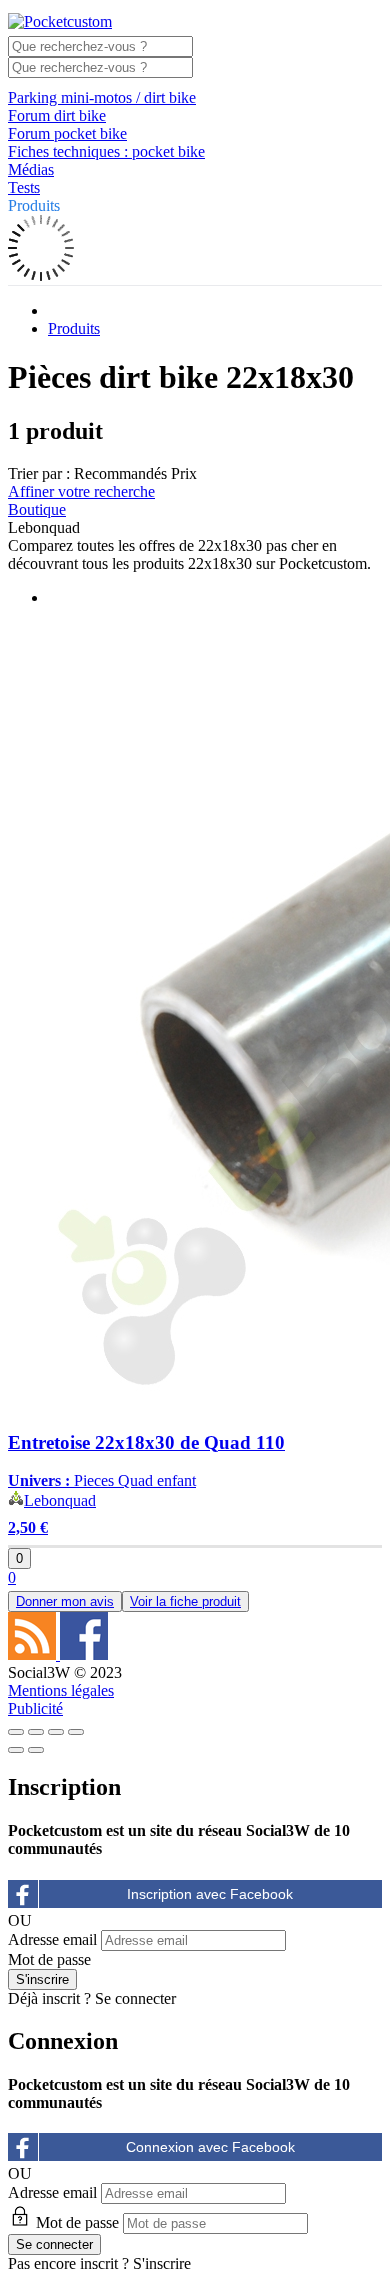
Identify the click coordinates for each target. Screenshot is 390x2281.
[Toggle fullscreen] (56, 1732)
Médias (31, 169)
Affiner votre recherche (81, 491)
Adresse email (52, 1939)
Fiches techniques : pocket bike (106, 151)
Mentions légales (61, 1690)
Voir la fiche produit (185, 1601)
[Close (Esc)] (16, 1732)
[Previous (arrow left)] (16, 1750)
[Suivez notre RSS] (34, 1654)
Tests (24, 187)
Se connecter (135, 1998)
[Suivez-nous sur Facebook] (84, 1654)
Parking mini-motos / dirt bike (102, 97)
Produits (34, 205)
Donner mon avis (65, 1601)
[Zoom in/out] (76, 1732)
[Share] (36, 1732)
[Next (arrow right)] (36, 1750)
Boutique (37, 509)
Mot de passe (49, 1959)
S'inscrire (162, 2263)
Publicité (35, 1708)
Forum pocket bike (67, 133)
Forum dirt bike (57, 115)
